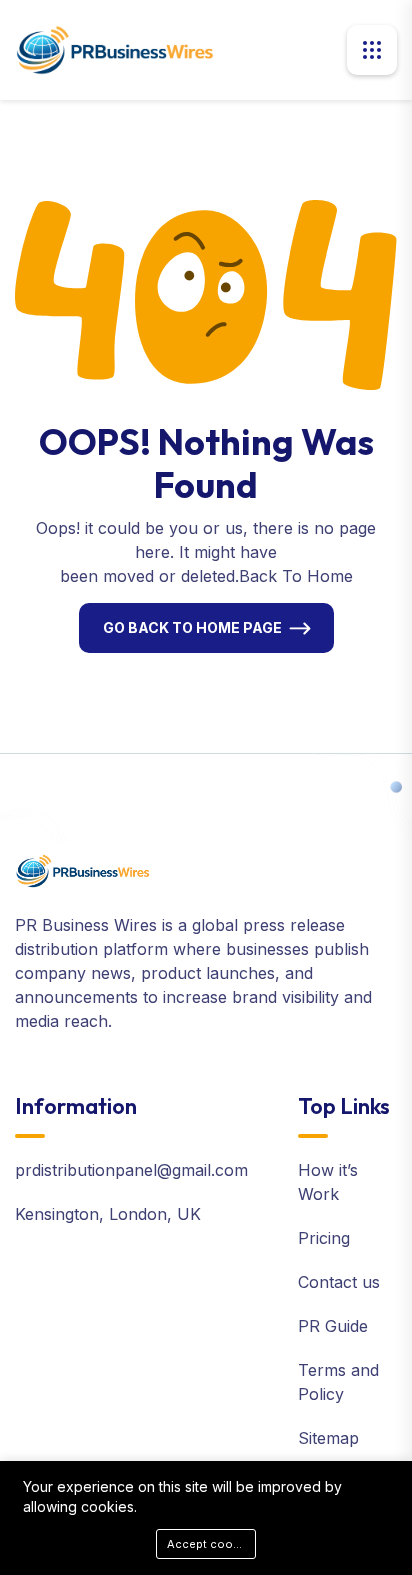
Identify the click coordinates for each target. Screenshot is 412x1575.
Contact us (339, 1282)
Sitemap (328, 1438)
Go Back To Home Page (192, 627)
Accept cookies (211, 1544)
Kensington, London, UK (108, 1214)
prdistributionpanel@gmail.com (131, 1170)
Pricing (324, 1238)
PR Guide (333, 1326)
